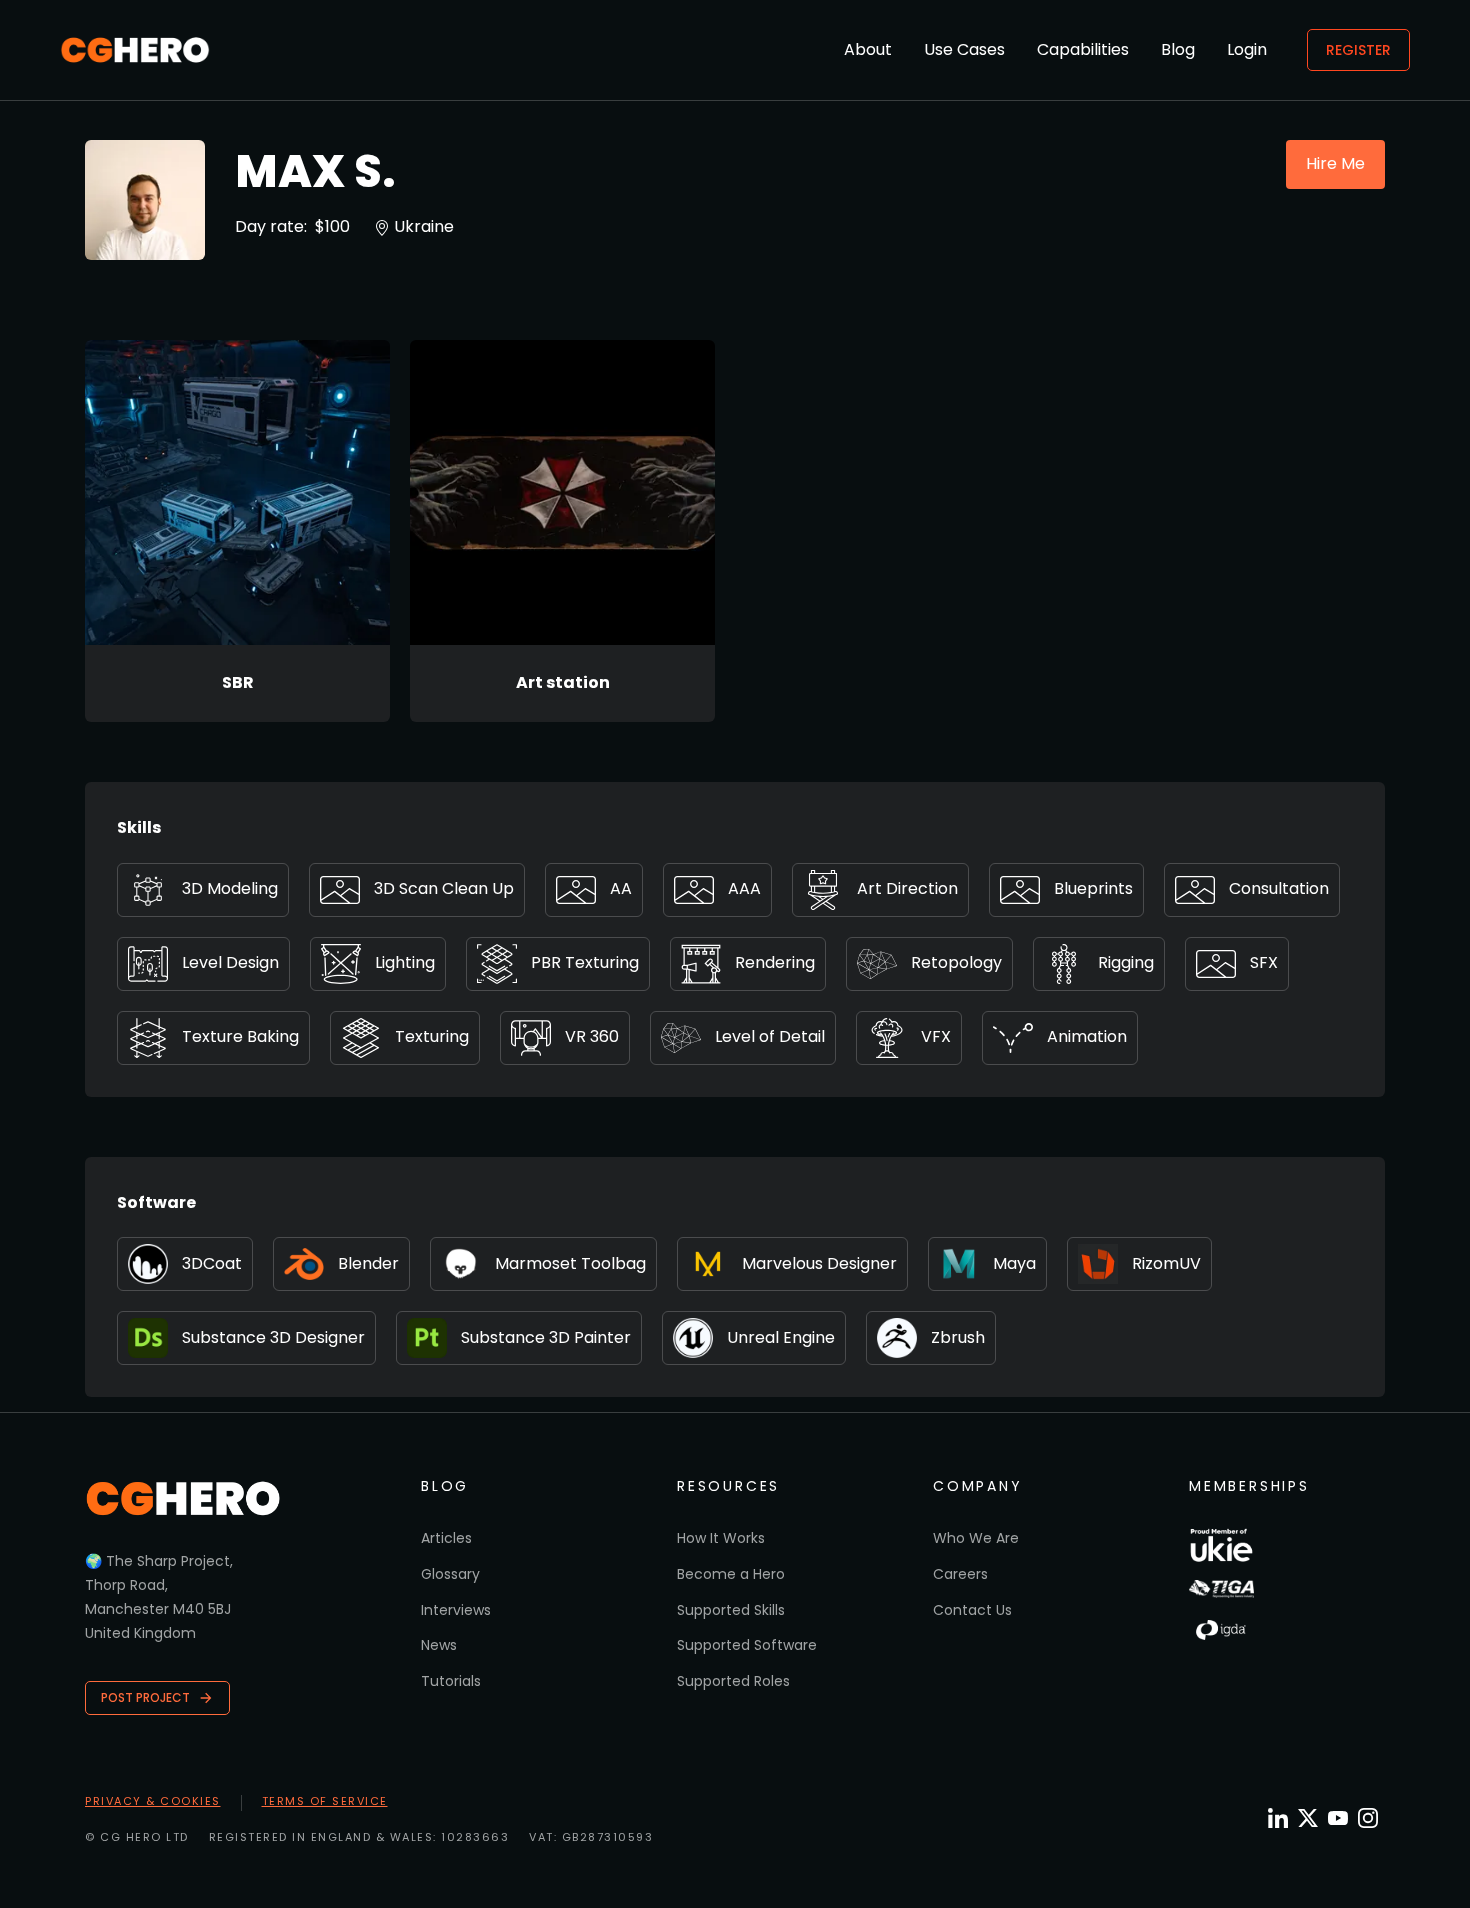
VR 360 (592, 1036)
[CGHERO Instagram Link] (1368, 1818)
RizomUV (1166, 1263)
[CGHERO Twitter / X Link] (1308, 1818)
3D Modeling (230, 888)
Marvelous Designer (819, 1263)
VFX (936, 1036)
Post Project (145, 1697)
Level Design (230, 962)
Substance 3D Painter (546, 1337)
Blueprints (1093, 888)
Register (1358, 50)
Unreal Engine (781, 1337)
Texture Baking (240, 1036)
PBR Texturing (585, 962)
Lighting (405, 962)
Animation (1087, 1036)
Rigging (1126, 962)
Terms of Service (325, 1801)
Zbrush (958, 1337)
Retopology (956, 962)
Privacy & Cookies (153, 1801)
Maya (1014, 1263)
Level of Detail (770, 1036)
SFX (1264, 962)
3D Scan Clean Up (444, 888)
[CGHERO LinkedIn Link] (1278, 1819)
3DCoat (212, 1263)
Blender (368, 1263)
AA (621, 888)
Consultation (1279, 888)
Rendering (775, 962)
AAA (744, 888)
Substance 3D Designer (273, 1337)
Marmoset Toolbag (570, 1263)
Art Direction (907, 888)
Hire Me (1335, 163)
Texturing (432, 1036)
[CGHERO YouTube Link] (1338, 1818)
